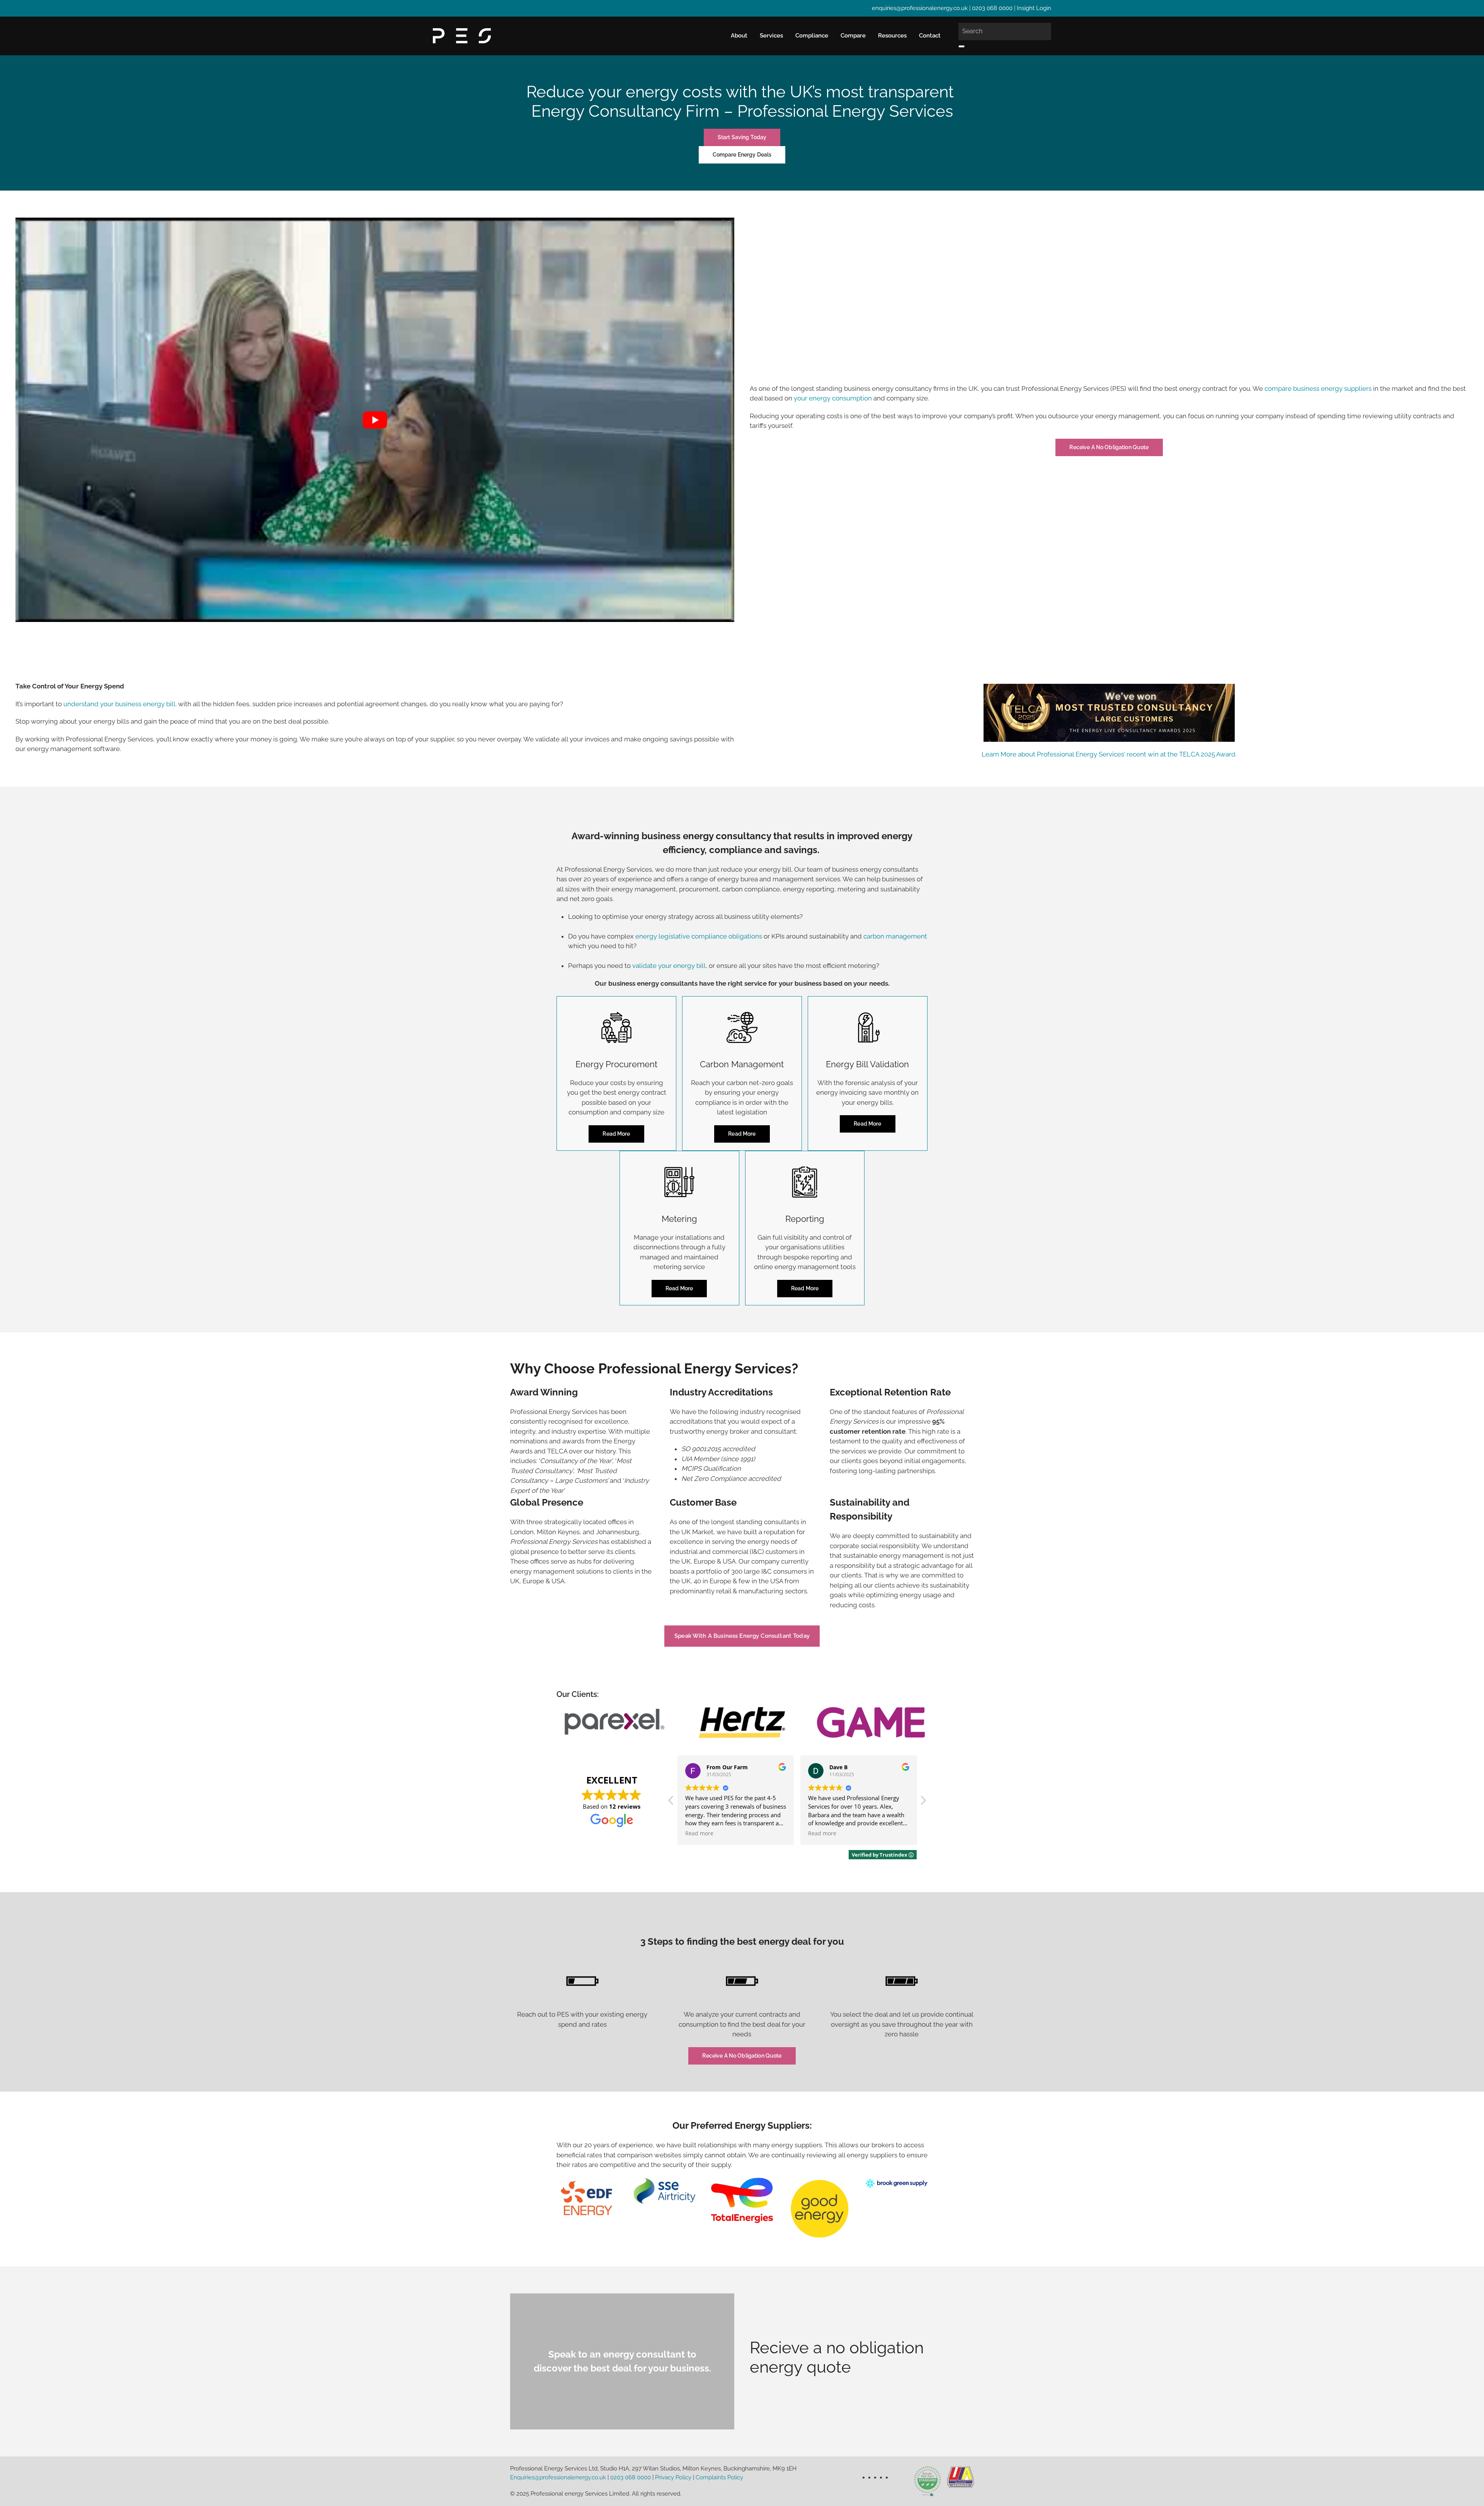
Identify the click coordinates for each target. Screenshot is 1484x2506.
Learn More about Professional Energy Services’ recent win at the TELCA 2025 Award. (1109, 754)
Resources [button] (892, 36)
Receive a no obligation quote (1109, 447)
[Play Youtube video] (375, 420)
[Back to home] (462, 36)
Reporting (805, 1219)
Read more (616, 1134)
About (739, 36)
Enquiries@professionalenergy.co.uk (558, 2477)
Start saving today (742, 137)
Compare (853, 36)
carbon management (895, 936)
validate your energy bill (669, 966)
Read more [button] (699, 1833)
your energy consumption (833, 398)
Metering (679, 1219)
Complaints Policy (719, 2477)
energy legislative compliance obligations (699, 936)
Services (771, 36)
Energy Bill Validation (867, 1064)
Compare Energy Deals (742, 155)
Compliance (812, 36)
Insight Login (1034, 8)
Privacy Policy (673, 2477)
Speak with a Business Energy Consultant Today (742, 1636)
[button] (923, 1802)
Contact (930, 36)
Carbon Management (742, 1064)
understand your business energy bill (119, 704)
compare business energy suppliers (1318, 388)
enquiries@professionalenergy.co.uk (920, 8)
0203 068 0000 (992, 8)
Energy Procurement (616, 1064)
